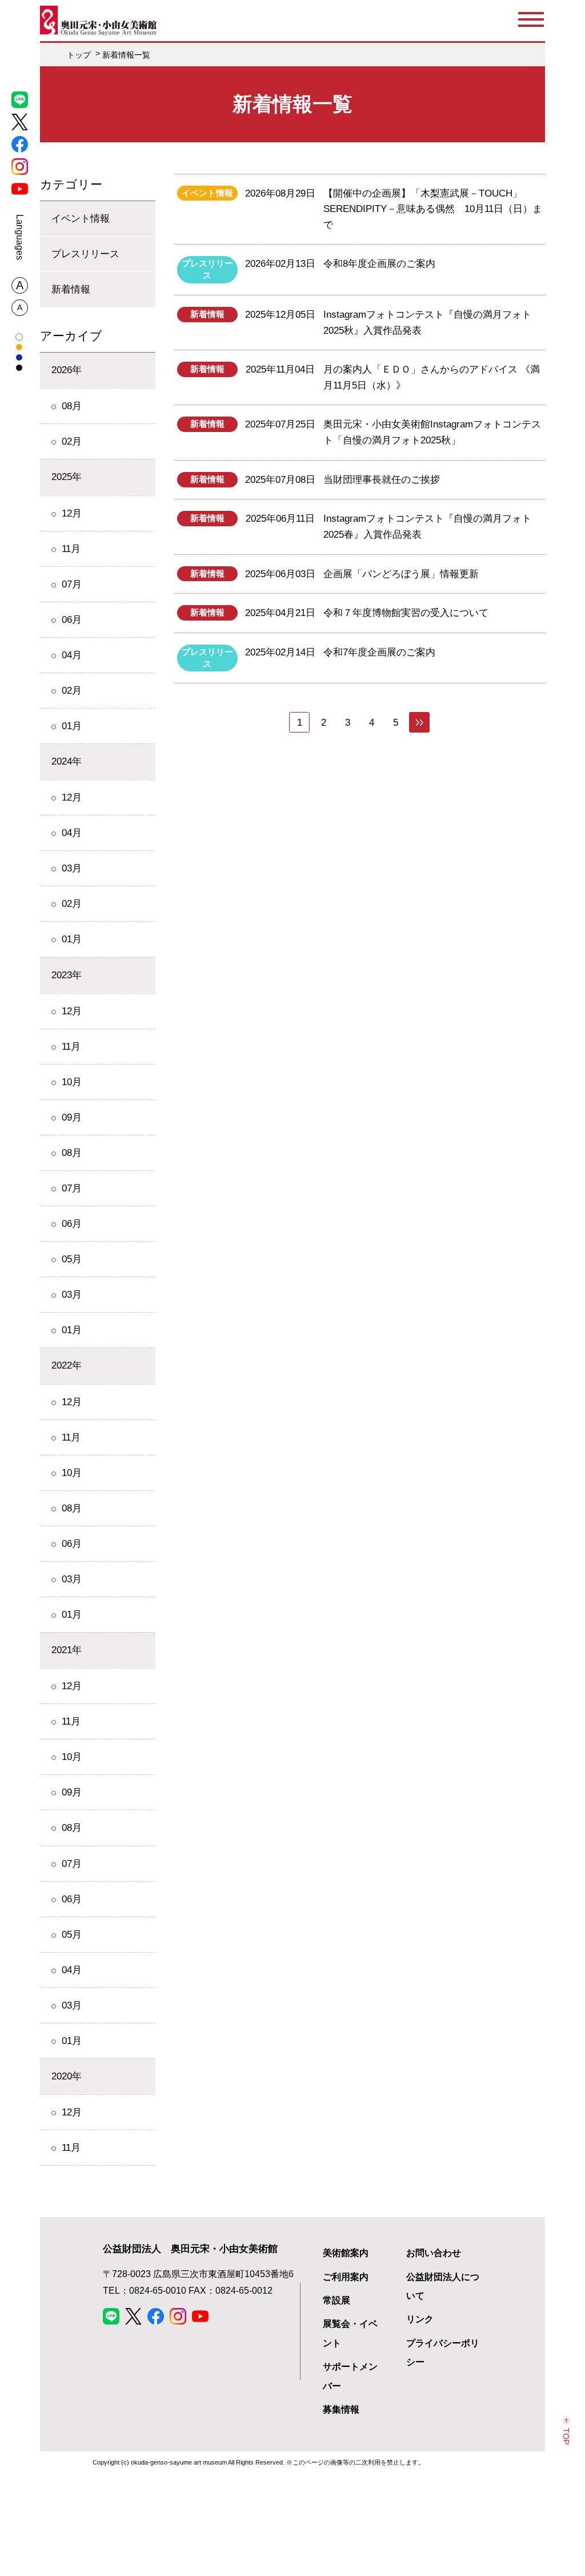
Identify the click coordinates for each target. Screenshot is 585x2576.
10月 (72, 1082)
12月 (72, 513)
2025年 (67, 477)
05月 (72, 1259)
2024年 (67, 761)
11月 (71, 549)
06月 (72, 619)
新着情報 (71, 289)
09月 (72, 1117)
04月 (72, 655)
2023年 (67, 975)
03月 (72, 868)
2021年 (67, 1650)
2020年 (67, 2076)
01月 (72, 726)
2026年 (67, 370)
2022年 (67, 1365)
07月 (72, 584)
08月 (72, 406)
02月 (72, 441)
